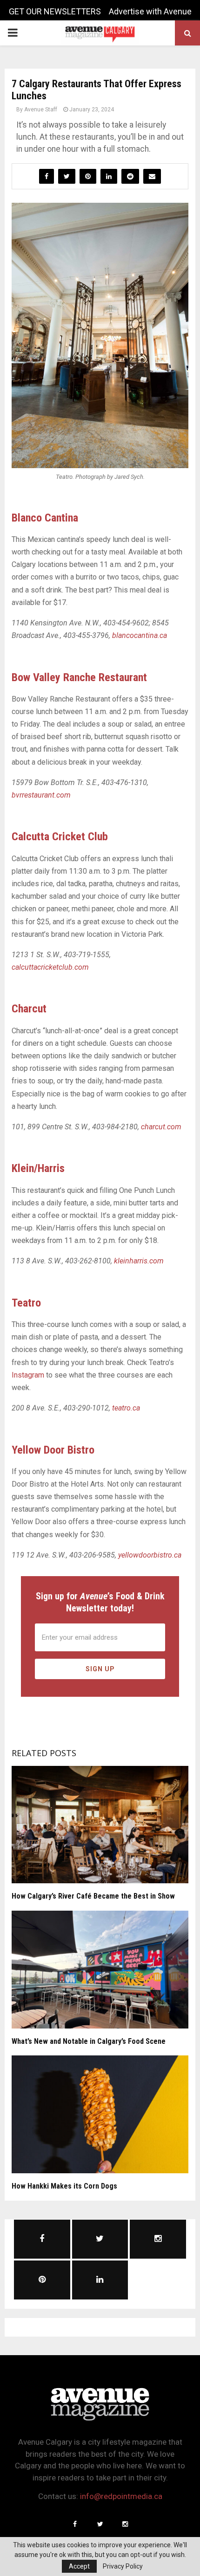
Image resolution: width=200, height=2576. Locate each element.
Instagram (28, 1375)
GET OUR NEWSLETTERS (55, 11)
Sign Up (100, 1669)
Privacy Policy (123, 2566)
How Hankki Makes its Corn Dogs (64, 2186)
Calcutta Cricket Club (60, 837)
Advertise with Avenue (150, 11)
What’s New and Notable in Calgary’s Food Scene (89, 2041)
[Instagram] (125, 2524)
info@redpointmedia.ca (121, 2496)
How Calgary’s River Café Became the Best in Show (93, 1896)
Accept (79, 2566)
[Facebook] (75, 2524)
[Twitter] (100, 2524)
